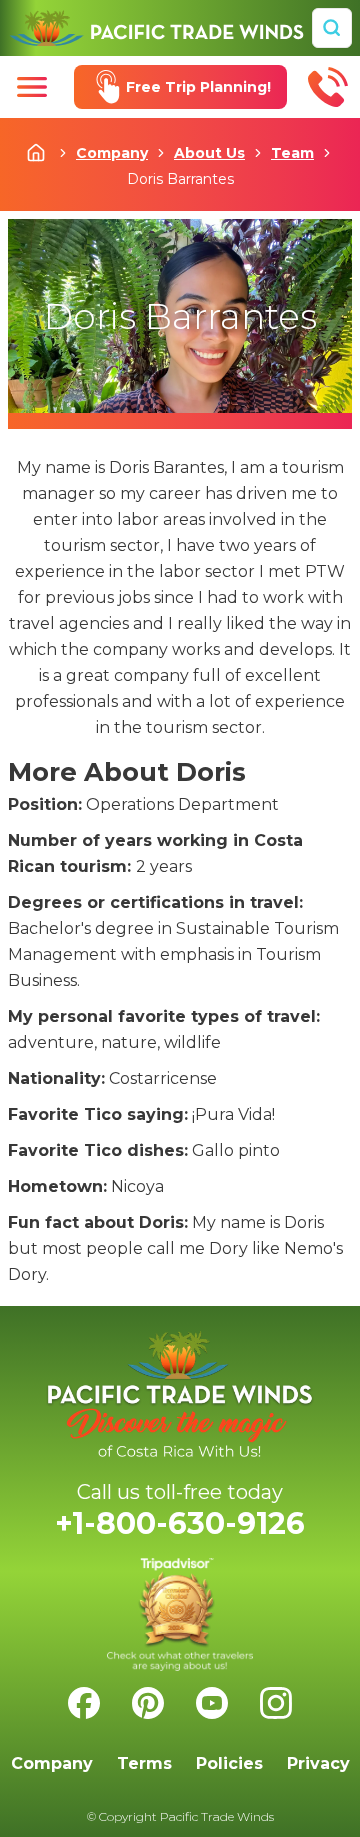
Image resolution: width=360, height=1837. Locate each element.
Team (292, 153)
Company (112, 153)
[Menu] (32, 87)
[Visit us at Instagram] (276, 1703)
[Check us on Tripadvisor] (180, 1614)
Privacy (318, 1763)
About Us (209, 153)
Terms (144, 1763)
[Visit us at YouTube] (212, 1703)
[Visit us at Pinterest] (148, 1703)
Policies (229, 1763)
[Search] (332, 28)
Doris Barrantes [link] (180, 179)
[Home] (156, 28)
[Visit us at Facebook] (84, 1703)
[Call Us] (328, 87)
